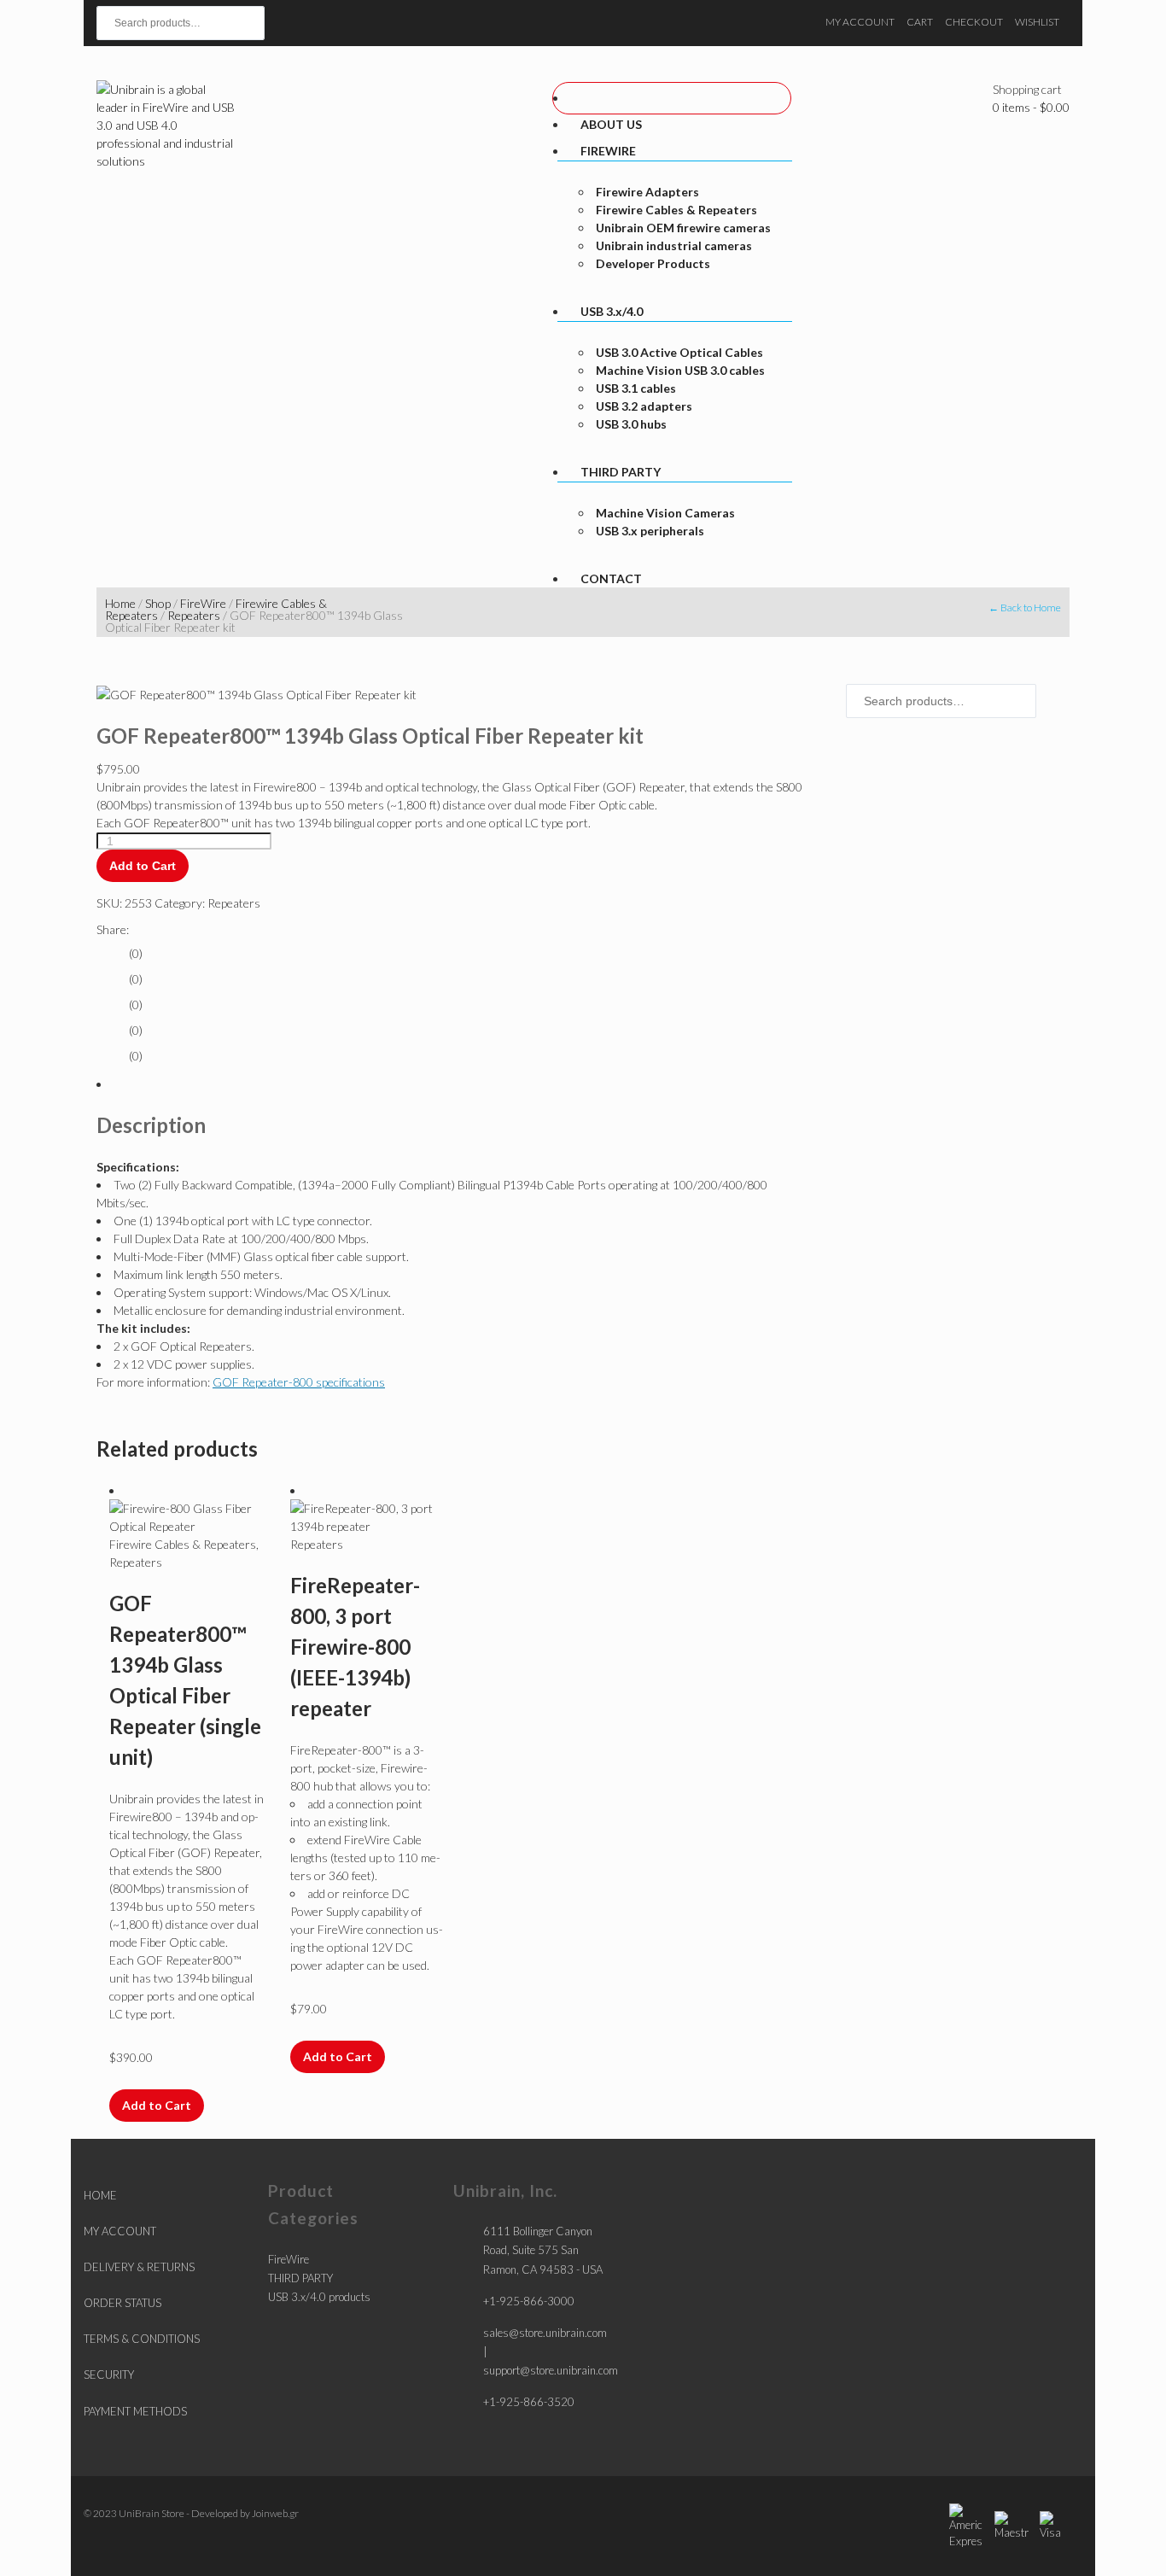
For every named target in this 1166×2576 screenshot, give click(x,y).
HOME (100, 2195)
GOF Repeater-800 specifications (299, 1382)
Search (320, 17)
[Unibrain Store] (167, 123)
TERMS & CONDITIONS (142, 2339)
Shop (158, 603)
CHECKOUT (974, 22)
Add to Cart (143, 866)
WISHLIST (1037, 22)
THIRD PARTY (300, 2278)
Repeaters (194, 615)
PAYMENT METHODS (135, 2411)
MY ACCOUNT (860, 22)
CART (920, 22)
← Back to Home (1025, 607)
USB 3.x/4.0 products (319, 2297)
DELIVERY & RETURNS (139, 2267)
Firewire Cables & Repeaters (183, 1544)
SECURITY (109, 2374)
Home (120, 603)
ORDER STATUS (122, 2303)
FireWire (203, 603)
